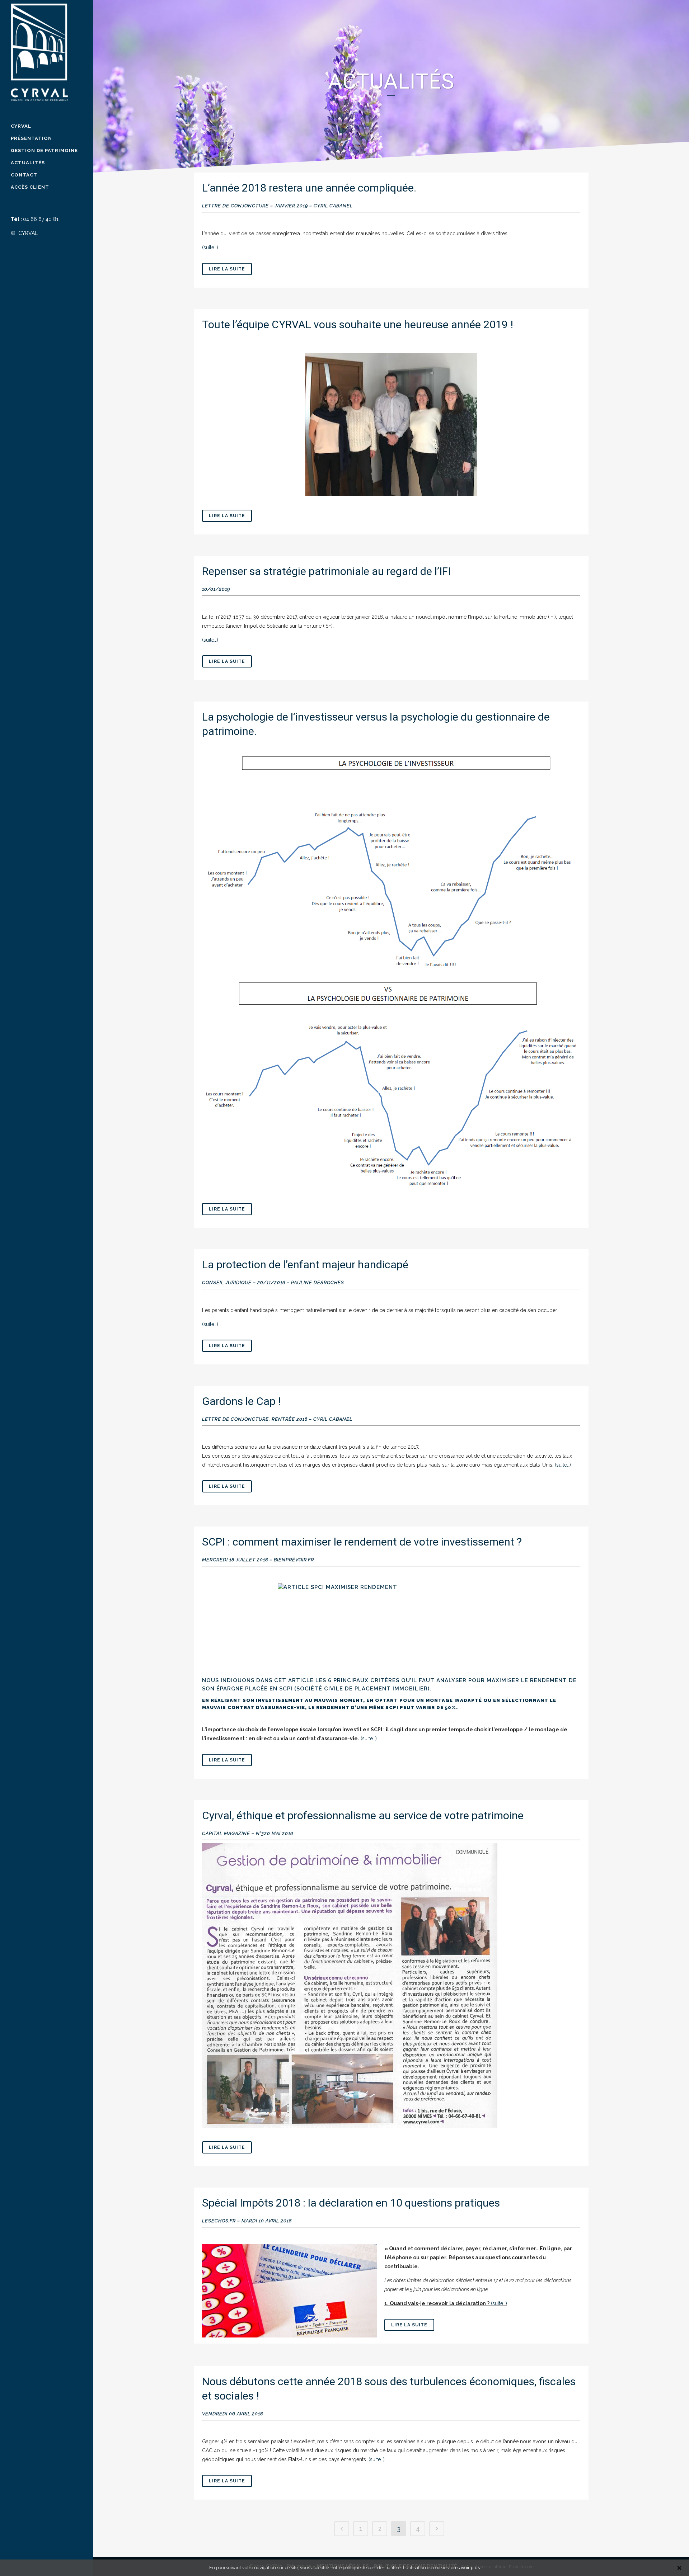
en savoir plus (465, 2568)
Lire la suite (227, 269)
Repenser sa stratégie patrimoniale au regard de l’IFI (326, 571)
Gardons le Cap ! (242, 1401)
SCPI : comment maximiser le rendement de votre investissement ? (362, 1542)
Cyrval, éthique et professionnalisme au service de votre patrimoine (363, 1815)
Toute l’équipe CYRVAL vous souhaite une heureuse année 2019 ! (358, 324)
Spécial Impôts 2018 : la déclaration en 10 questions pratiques (351, 2203)
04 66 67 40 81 (41, 219)
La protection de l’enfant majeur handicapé (305, 1265)
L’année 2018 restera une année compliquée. (309, 188)
